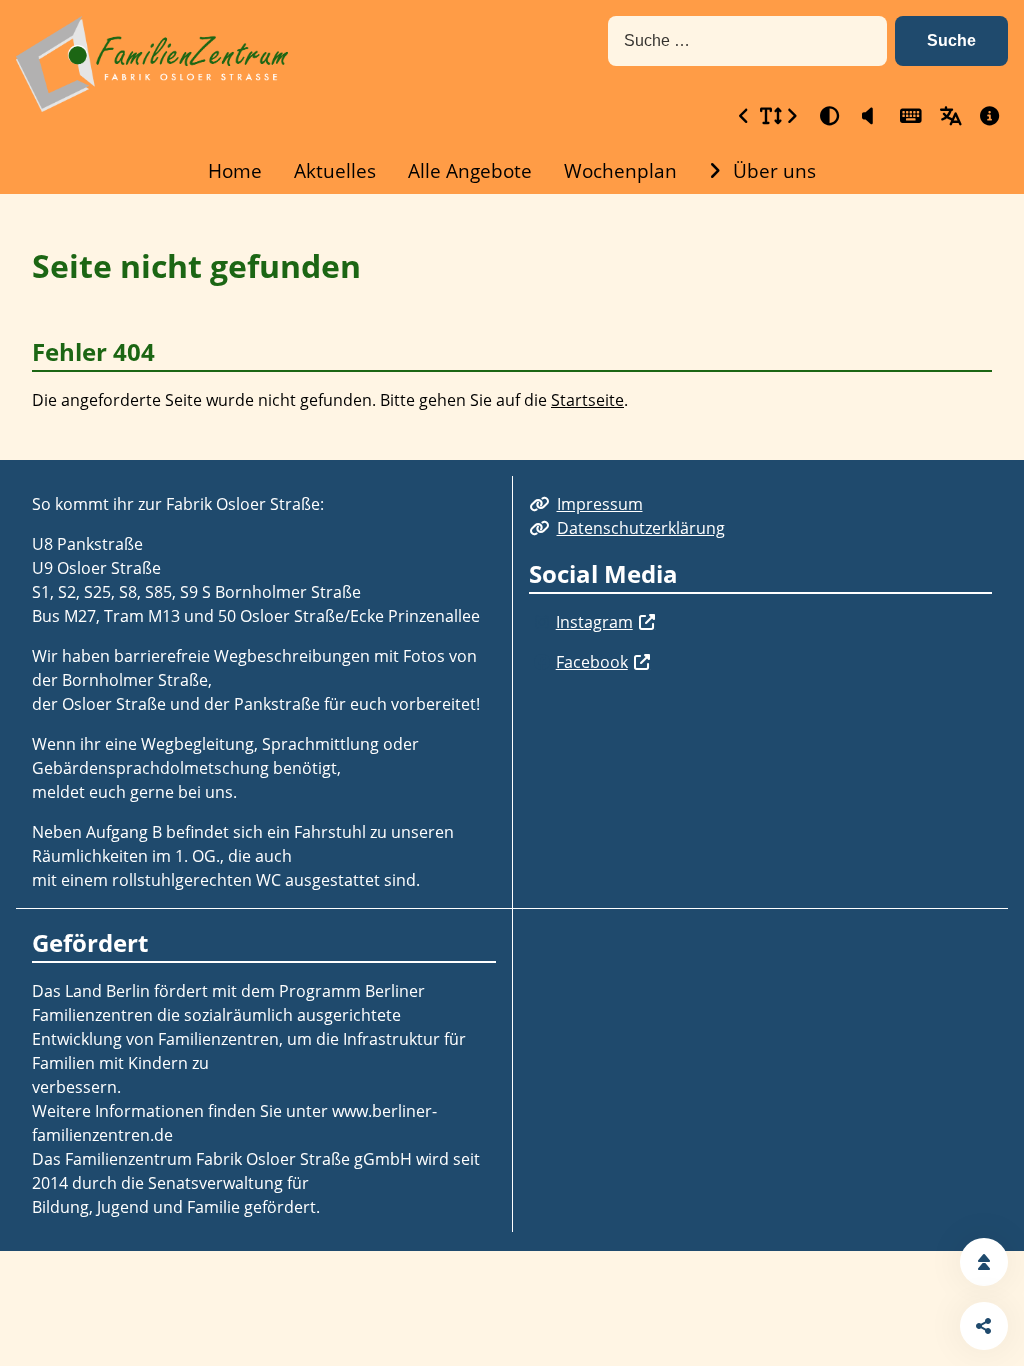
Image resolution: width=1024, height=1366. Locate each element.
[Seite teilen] (984, 1326)
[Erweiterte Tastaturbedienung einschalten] (908, 115)
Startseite (587, 400)
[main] (512, 327)
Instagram (594, 622)
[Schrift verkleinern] (744, 115)
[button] (951, 41)
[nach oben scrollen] (984, 1262)
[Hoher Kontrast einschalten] (828, 115)
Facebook (592, 662)
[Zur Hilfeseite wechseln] (988, 115)
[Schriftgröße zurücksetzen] (768, 115)
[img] (542, 622)
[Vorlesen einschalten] (868, 115)
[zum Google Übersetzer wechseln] (948, 115)
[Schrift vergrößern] (792, 115)
